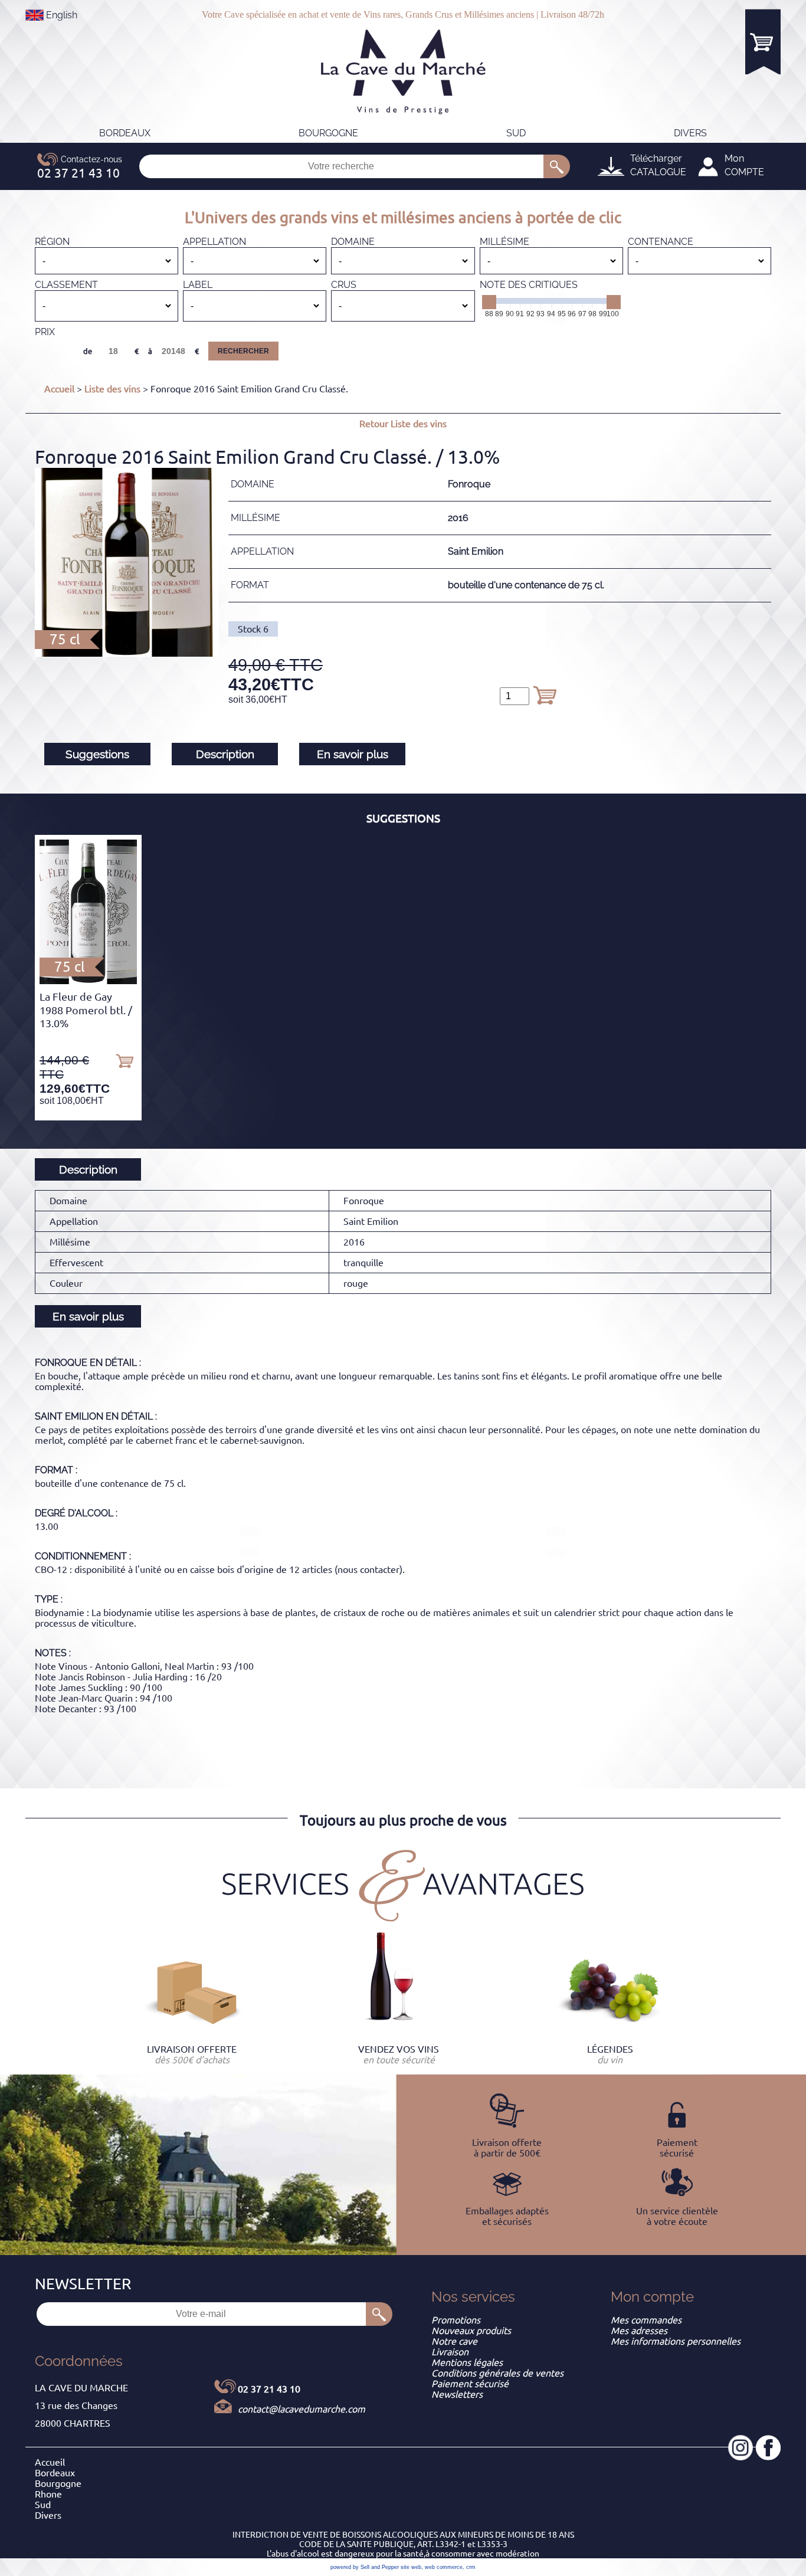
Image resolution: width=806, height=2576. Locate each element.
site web (411, 2567)
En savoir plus (353, 754)
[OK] (557, 166)
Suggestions (97, 754)
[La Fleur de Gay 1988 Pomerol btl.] (88, 981)
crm (471, 2567)
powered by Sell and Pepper (365, 2567)
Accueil (59, 389)
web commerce (444, 2567)
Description (225, 754)
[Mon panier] (763, 42)
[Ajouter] (545, 695)
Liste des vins (112, 389)
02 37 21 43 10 (269, 2389)
